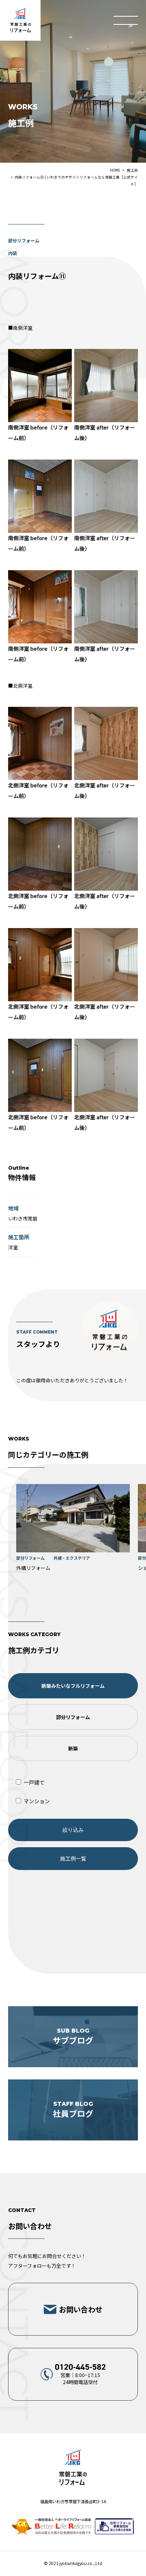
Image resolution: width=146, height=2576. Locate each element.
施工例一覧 (73, 1858)
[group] (73, 1529)
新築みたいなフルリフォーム (73, 1686)
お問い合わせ (81, 2309)
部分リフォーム (73, 1717)
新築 (73, 1748)
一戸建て (33, 1782)
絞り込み (73, 1830)
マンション (36, 1801)
